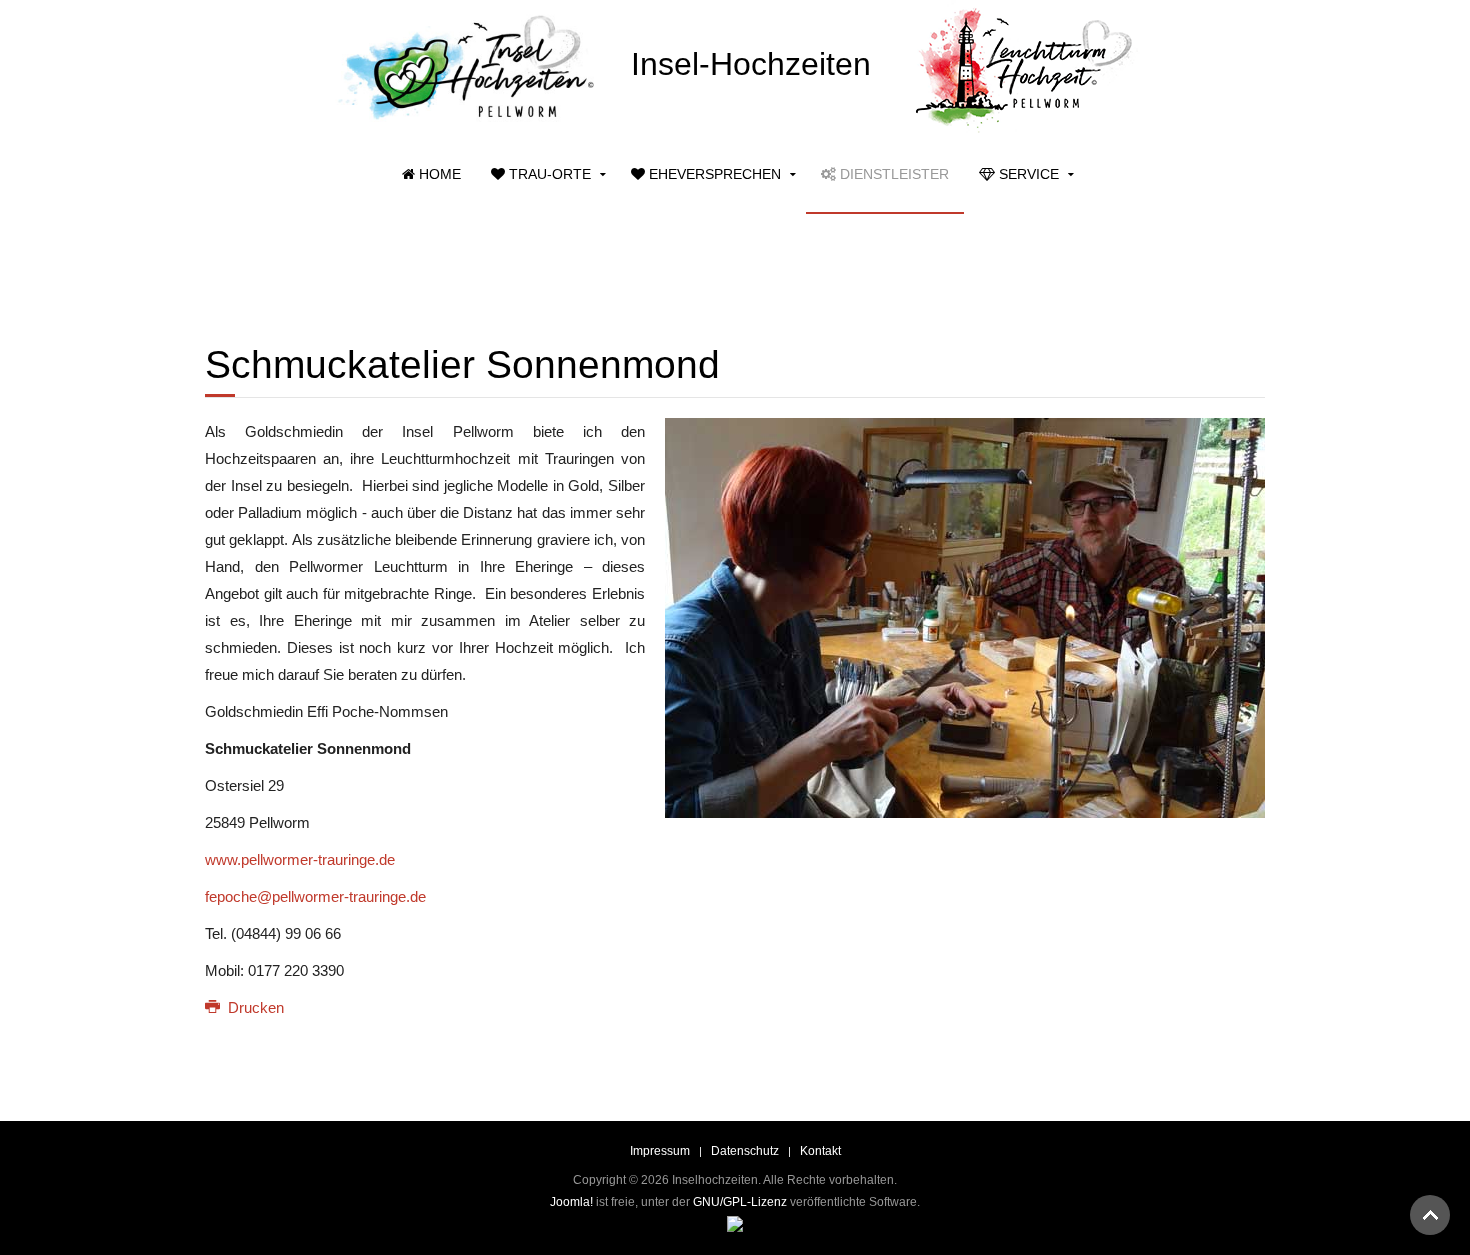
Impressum (660, 1151)
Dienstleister (892, 174)
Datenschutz (745, 1151)
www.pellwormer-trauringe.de (300, 859)
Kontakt (820, 1151)
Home (438, 174)
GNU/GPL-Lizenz (740, 1202)
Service (1027, 174)
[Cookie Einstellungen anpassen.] (735, 1223)
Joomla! (571, 1202)
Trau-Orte (548, 174)
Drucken (254, 1007)
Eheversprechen (713, 174)
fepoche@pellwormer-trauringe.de (315, 896)
